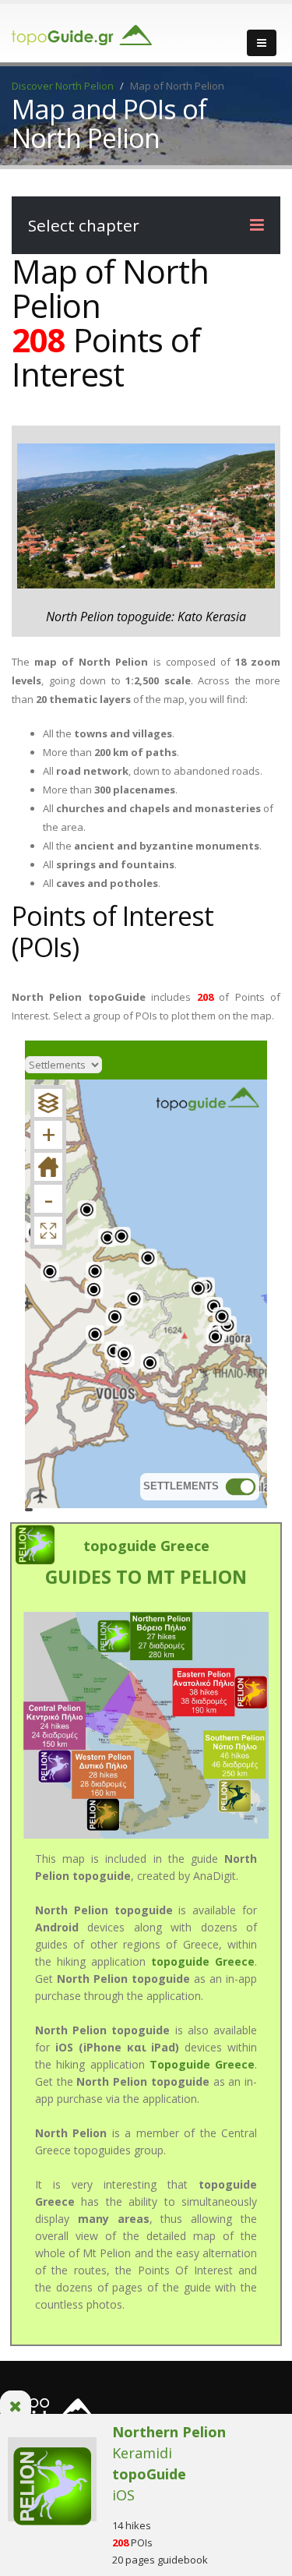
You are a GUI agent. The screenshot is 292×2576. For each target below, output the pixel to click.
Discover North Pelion (63, 86)
